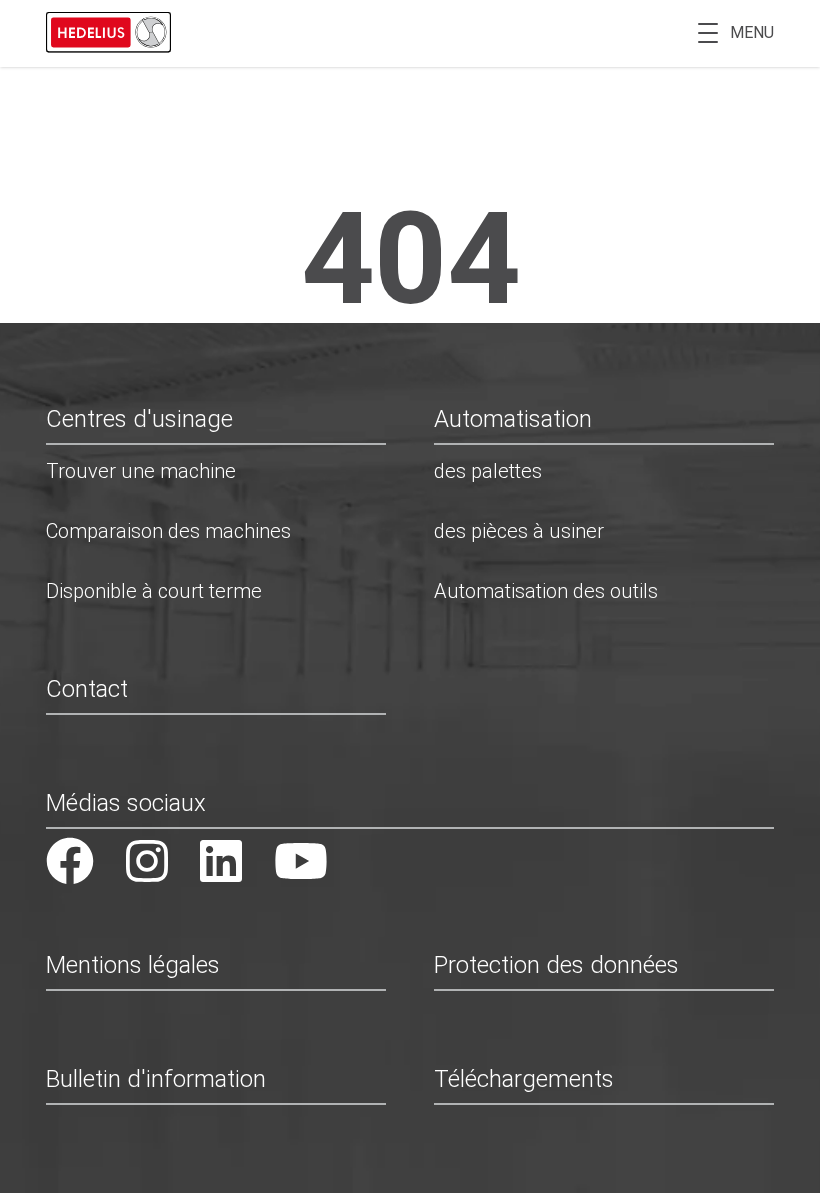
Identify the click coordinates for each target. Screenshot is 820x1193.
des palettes (488, 471)
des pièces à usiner (519, 531)
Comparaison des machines (168, 531)
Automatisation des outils (546, 591)
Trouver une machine (141, 471)
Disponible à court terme (154, 591)
